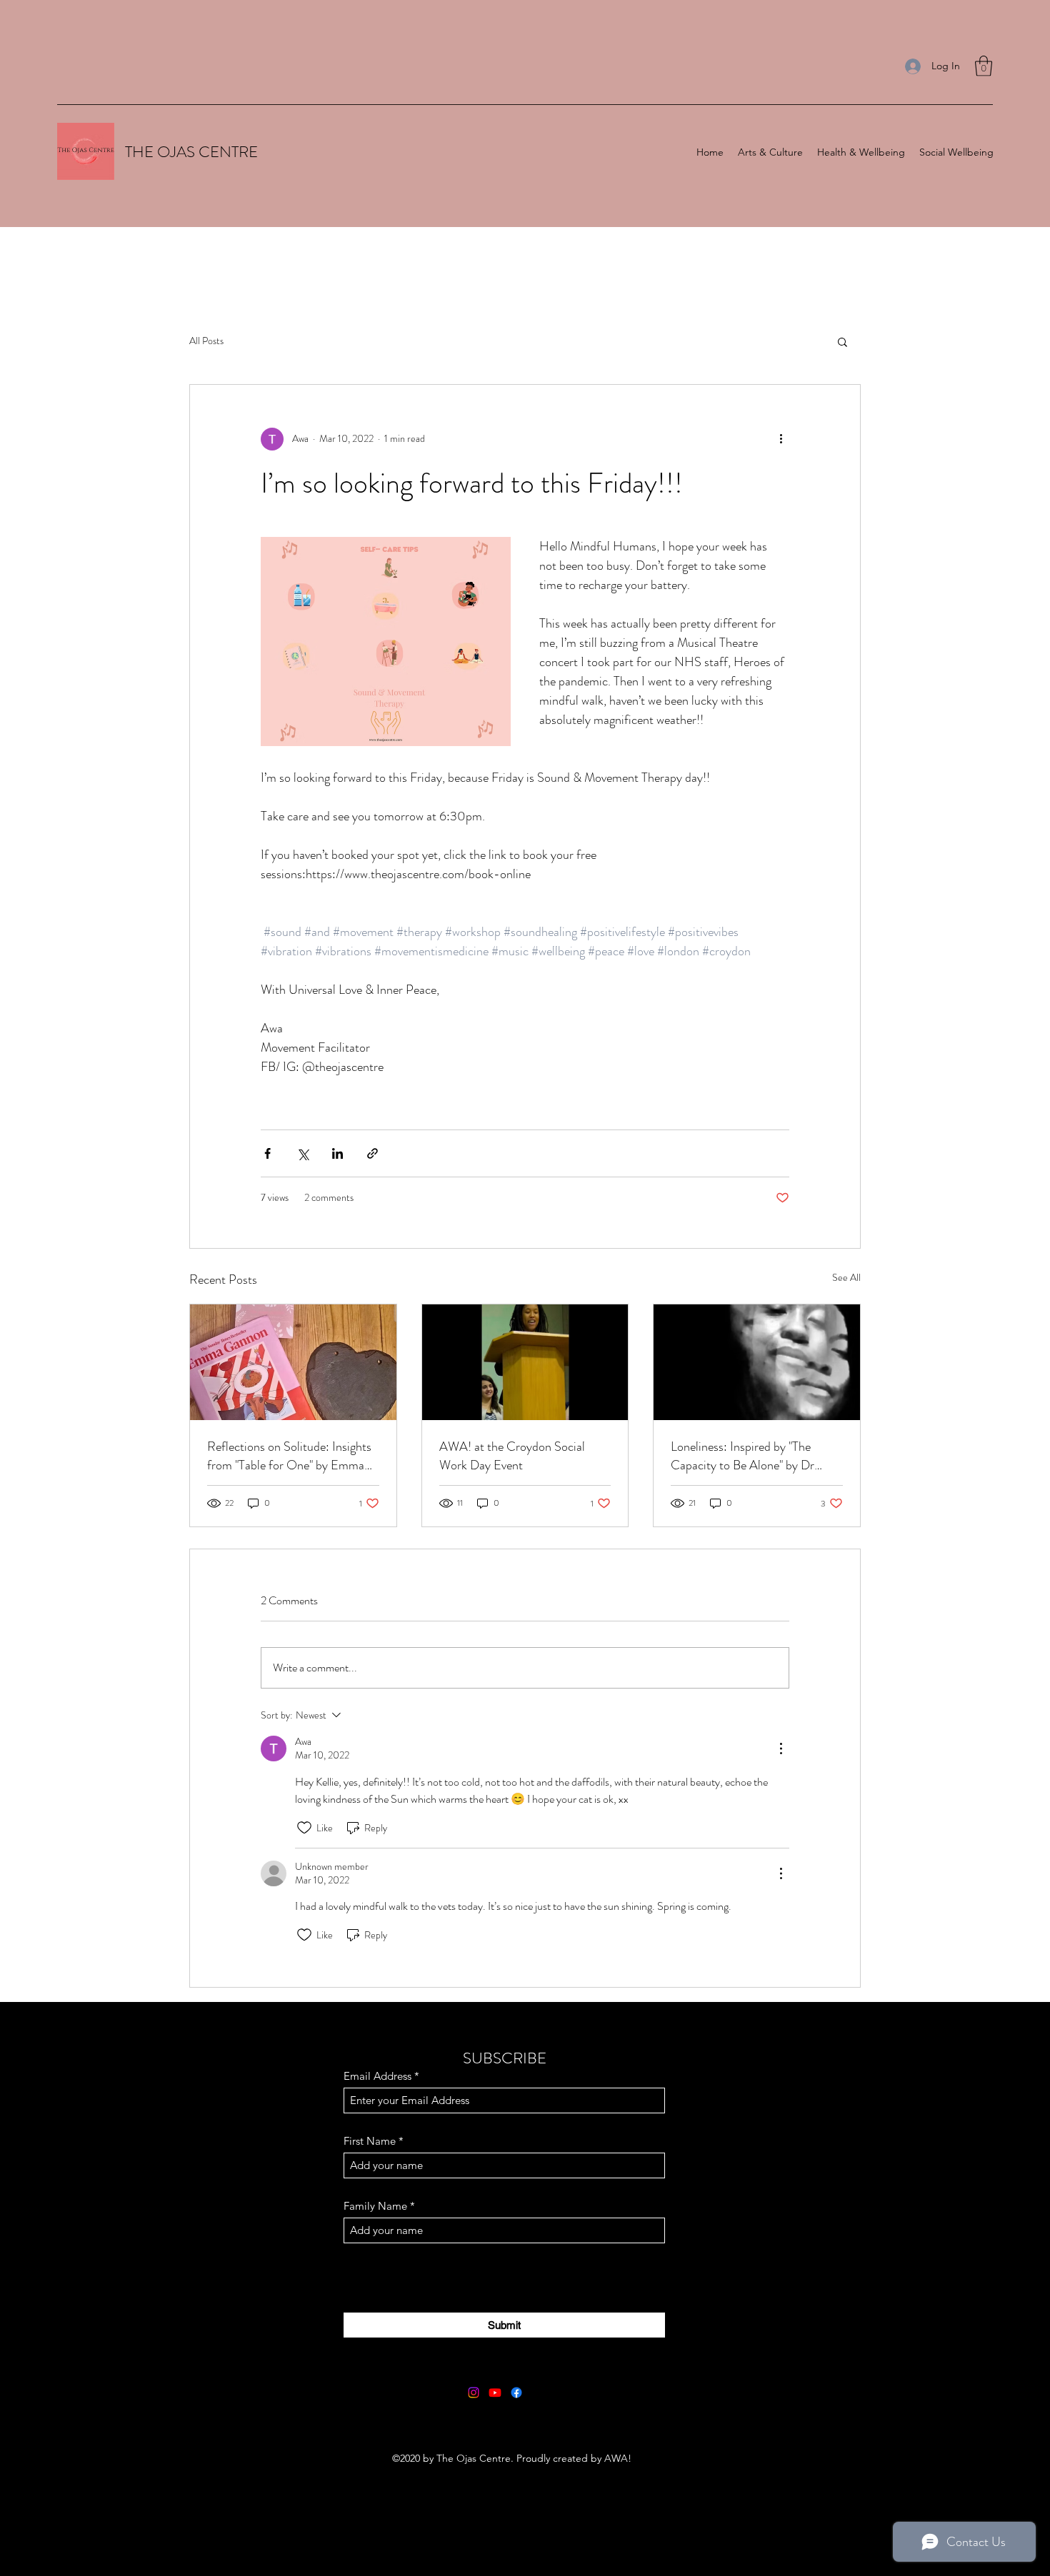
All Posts (206, 341)
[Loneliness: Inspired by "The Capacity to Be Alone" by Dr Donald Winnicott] (757, 1362)
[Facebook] (516, 2393)
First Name (370, 2141)
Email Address (377, 2076)
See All (846, 1277)
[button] (984, 66)
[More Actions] (781, 1749)
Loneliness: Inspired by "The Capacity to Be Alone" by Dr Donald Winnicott (742, 1456)
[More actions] (781, 439)
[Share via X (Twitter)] (302, 1153)
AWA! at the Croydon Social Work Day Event (512, 1456)
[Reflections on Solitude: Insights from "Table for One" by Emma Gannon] (293, 1362)
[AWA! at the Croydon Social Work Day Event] (525, 1362)
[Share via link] (372, 1153)
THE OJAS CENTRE (191, 152)
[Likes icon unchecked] (304, 1828)
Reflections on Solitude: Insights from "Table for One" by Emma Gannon (289, 1456)
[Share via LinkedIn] (337, 1153)
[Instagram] (474, 2393)
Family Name (375, 2206)
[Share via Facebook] (267, 1153)
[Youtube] (495, 2393)
